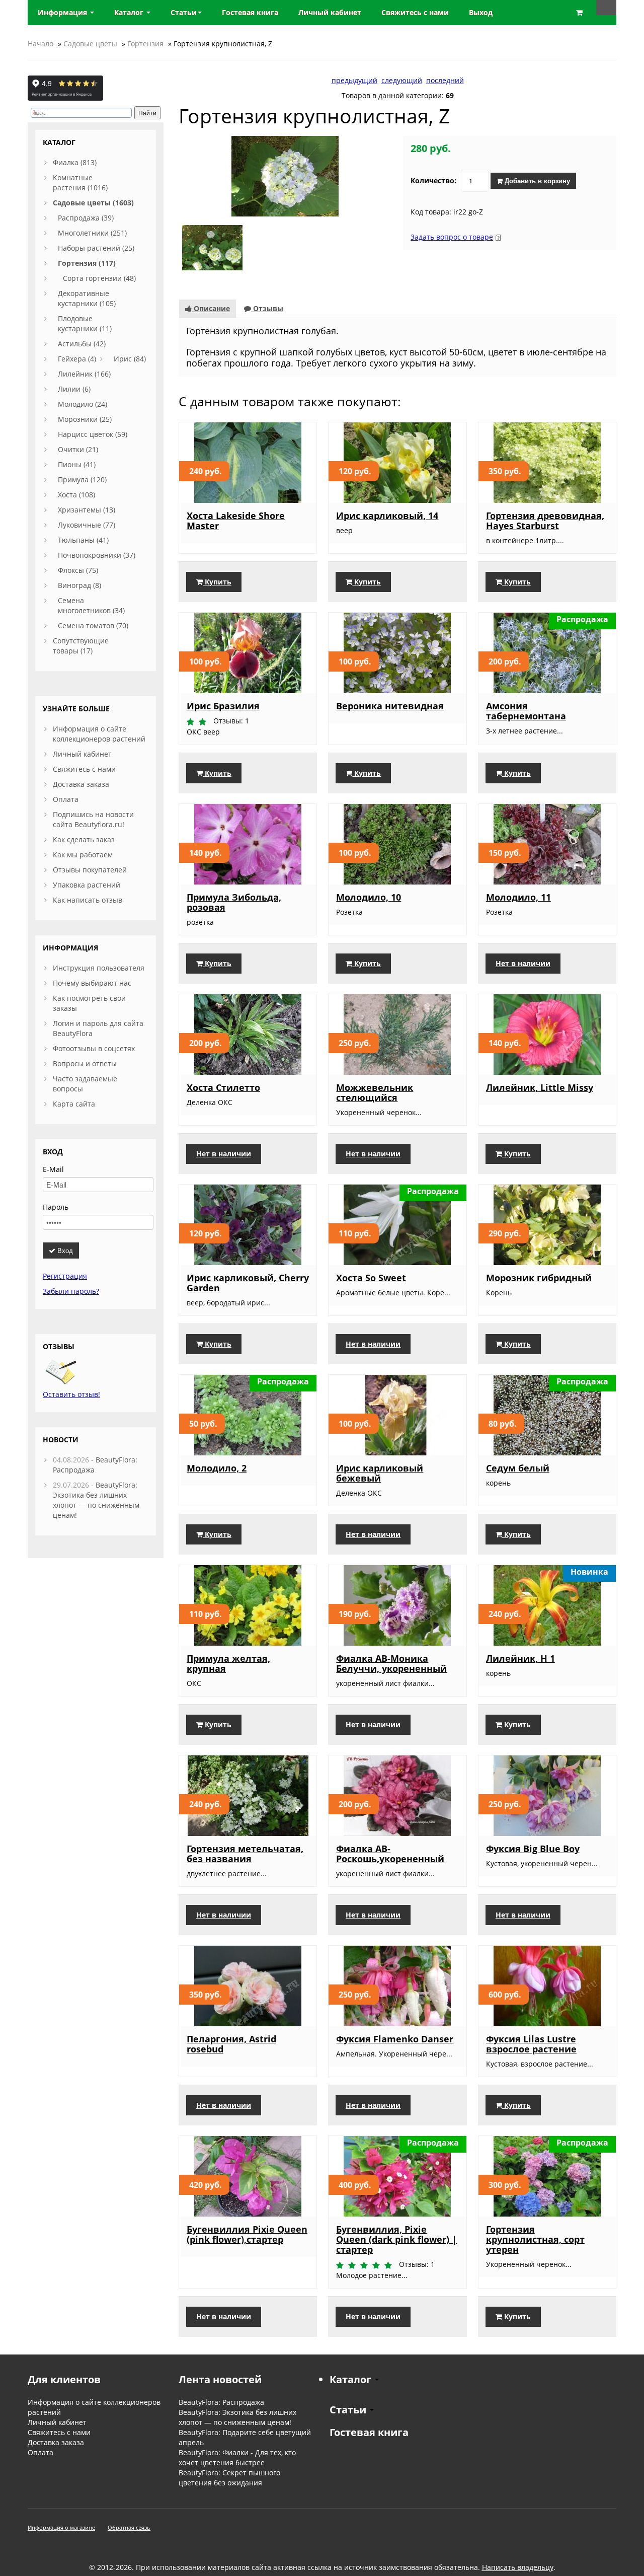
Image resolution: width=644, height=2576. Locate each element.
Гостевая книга (369, 2432)
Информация (63, 12)
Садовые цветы (90, 44)
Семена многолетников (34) (91, 605)
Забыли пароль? (71, 1291)
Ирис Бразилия (223, 706)
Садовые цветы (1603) (93, 203)
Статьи (184, 12)
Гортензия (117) (87, 263)
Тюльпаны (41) (83, 540)
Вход (64, 1250)
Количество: (433, 180)
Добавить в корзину (536, 180)
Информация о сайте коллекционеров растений (99, 734)
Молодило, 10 (369, 897)
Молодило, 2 (217, 1468)
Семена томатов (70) (93, 625)
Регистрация (65, 1276)
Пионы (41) (77, 464)
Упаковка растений (87, 885)
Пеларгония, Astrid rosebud (231, 2044)
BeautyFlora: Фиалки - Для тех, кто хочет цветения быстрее (237, 2457)
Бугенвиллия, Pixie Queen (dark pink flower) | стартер (396, 2239)
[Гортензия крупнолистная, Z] (285, 175)
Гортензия (145, 44)
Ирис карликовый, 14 (387, 516)
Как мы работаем (83, 855)
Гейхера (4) (77, 359)
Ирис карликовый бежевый (380, 1473)
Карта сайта (74, 1104)
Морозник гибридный (539, 1278)
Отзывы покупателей (90, 870)
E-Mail (53, 1169)
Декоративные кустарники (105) (87, 298)
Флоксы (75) (78, 570)
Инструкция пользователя (99, 968)
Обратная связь (129, 2527)
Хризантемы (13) (87, 510)
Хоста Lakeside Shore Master (236, 521)
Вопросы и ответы (85, 1063)
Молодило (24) (83, 404)
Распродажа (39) (86, 218)
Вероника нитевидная (390, 706)
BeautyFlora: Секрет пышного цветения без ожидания (229, 2478)
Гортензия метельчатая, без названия (245, 1854)
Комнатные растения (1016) (80, 182)
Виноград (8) (79, 585)
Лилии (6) (74, 389)
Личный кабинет (82, 754)
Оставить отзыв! (71, 1394)
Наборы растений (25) (96, 248)
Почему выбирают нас (92, 983)
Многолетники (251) (92, 233)
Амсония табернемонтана (526, 711)
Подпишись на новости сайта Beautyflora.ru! (93, 819)
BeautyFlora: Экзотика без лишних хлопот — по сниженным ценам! (96, 1500)
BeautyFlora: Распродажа (221, 2402)
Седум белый (518, 1468)
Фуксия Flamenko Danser (395, 2039)
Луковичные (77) (87, 525)
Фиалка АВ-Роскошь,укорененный (390, 1854)
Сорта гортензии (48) (99, 278)
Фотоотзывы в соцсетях (94, 1048)
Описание (211, 308)
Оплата (66, 799)
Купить (217, 582)
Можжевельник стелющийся (375, 1092)
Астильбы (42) (82, 344)
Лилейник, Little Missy (540, 1087)
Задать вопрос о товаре (452, 237)
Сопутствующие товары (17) (81, 646)
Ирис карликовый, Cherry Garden (248, 1283)
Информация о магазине (61, 2527)
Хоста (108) (76, 495)
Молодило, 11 (518, 897)
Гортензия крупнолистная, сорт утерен (535, 2239)
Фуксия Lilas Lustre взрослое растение (531, 2044)
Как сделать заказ (84, 839)
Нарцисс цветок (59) (93, 434)
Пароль (56, 1207)
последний (445, 80)
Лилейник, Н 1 (520, 1658)
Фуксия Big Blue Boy (533, 1849)
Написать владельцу (518, 2567)
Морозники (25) (85, 419)
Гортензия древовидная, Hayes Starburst (545, 521)
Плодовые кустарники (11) (85, 323)
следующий (402, 80)
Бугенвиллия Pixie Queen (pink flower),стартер (247, 2234)
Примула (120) (82, 480)
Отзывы (267, 308)
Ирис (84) (130, 359)
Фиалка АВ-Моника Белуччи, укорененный (391, 1663)
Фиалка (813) (75, 162)
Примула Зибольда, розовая (234, 902)
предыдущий (354, 80)
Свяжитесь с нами (84, 769)
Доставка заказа (81, 784)
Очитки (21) (78, 449)
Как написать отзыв (88, 900)
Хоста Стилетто (223, 1087)
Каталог (130, 12)
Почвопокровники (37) (97, 555)
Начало (41, 44)
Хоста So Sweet (371, 1278)
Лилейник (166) (84, 374)
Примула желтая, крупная (228, 1663)
